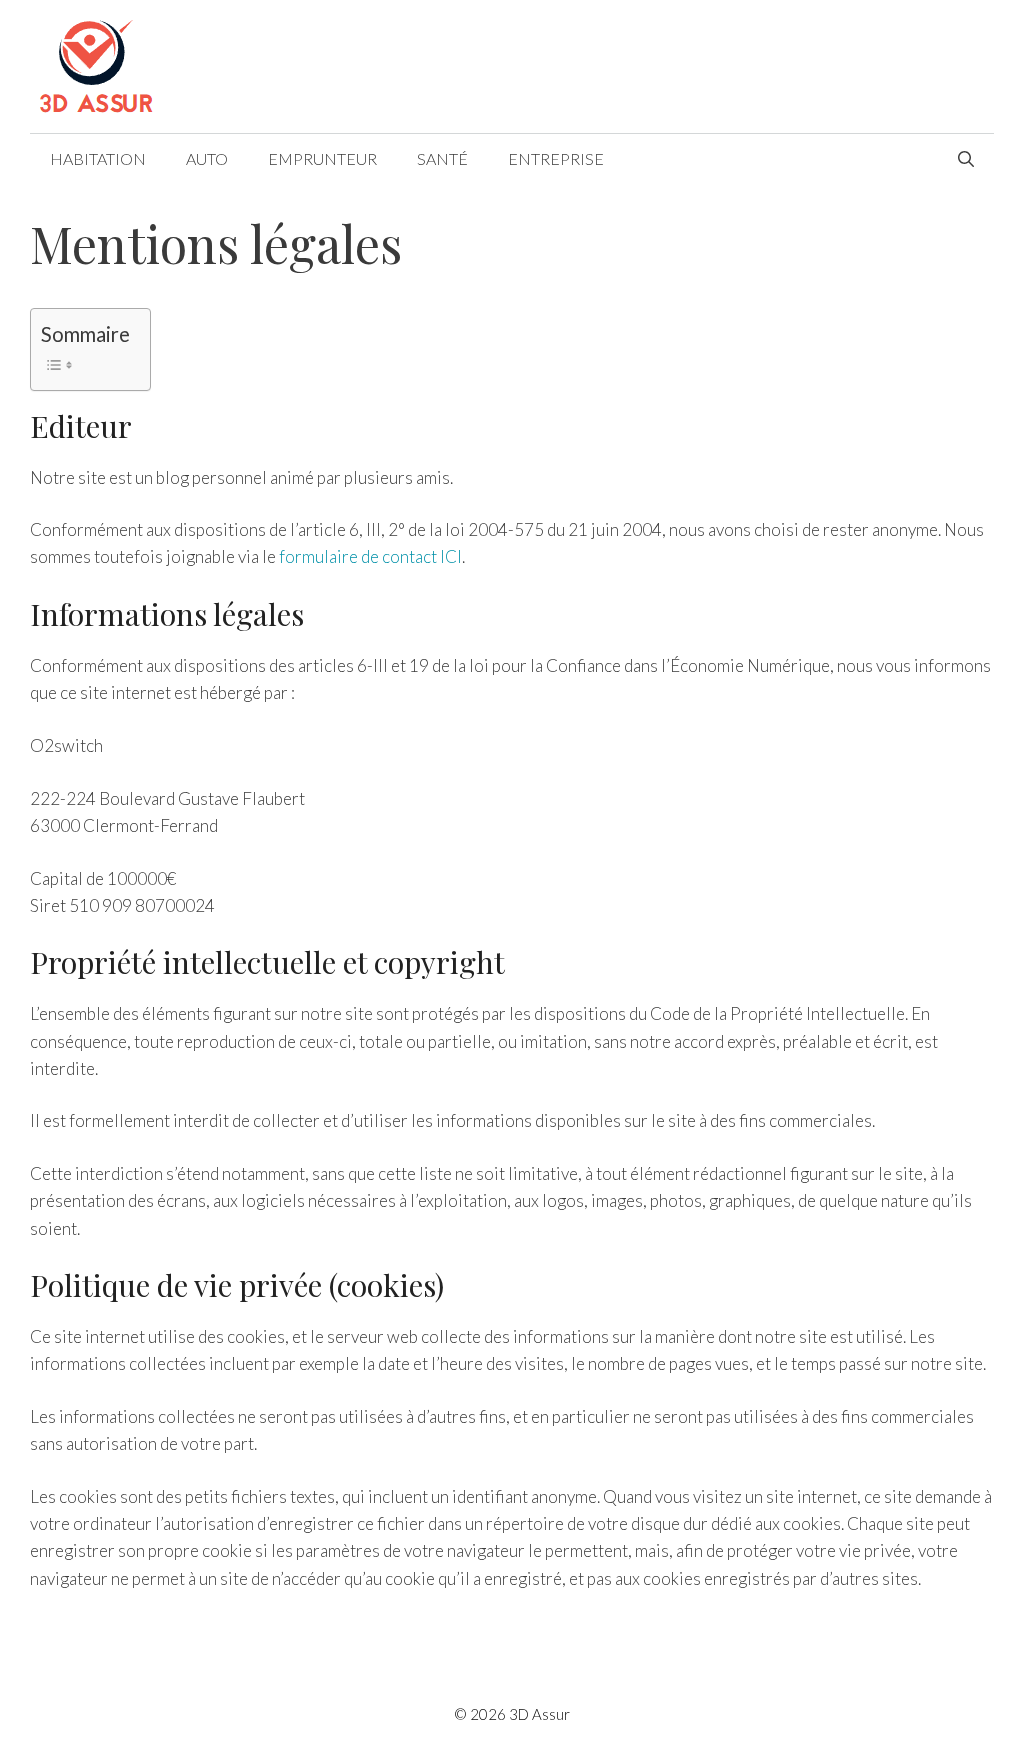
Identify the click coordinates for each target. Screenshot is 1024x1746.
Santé (442, 158)
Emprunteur (322, 158)
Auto (207, 158)
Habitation (98, 158)
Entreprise (556, 158)
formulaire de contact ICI (370, 556)
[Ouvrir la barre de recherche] (966, 159)
